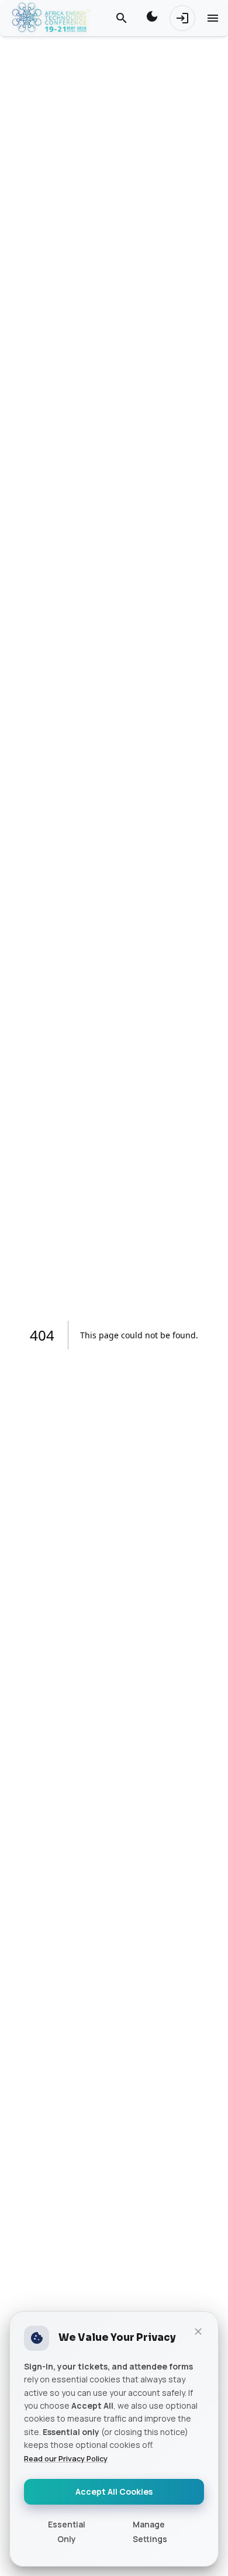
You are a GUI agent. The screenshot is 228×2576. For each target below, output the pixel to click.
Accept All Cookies (114, 2491)
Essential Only (67, 2532)
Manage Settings (150, 2532)
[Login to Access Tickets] (182, 18)
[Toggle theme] (152, 18)
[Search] (122, 18)
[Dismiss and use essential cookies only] (198, 2332)
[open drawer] (213, 18)
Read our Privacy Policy (66, 2458)
